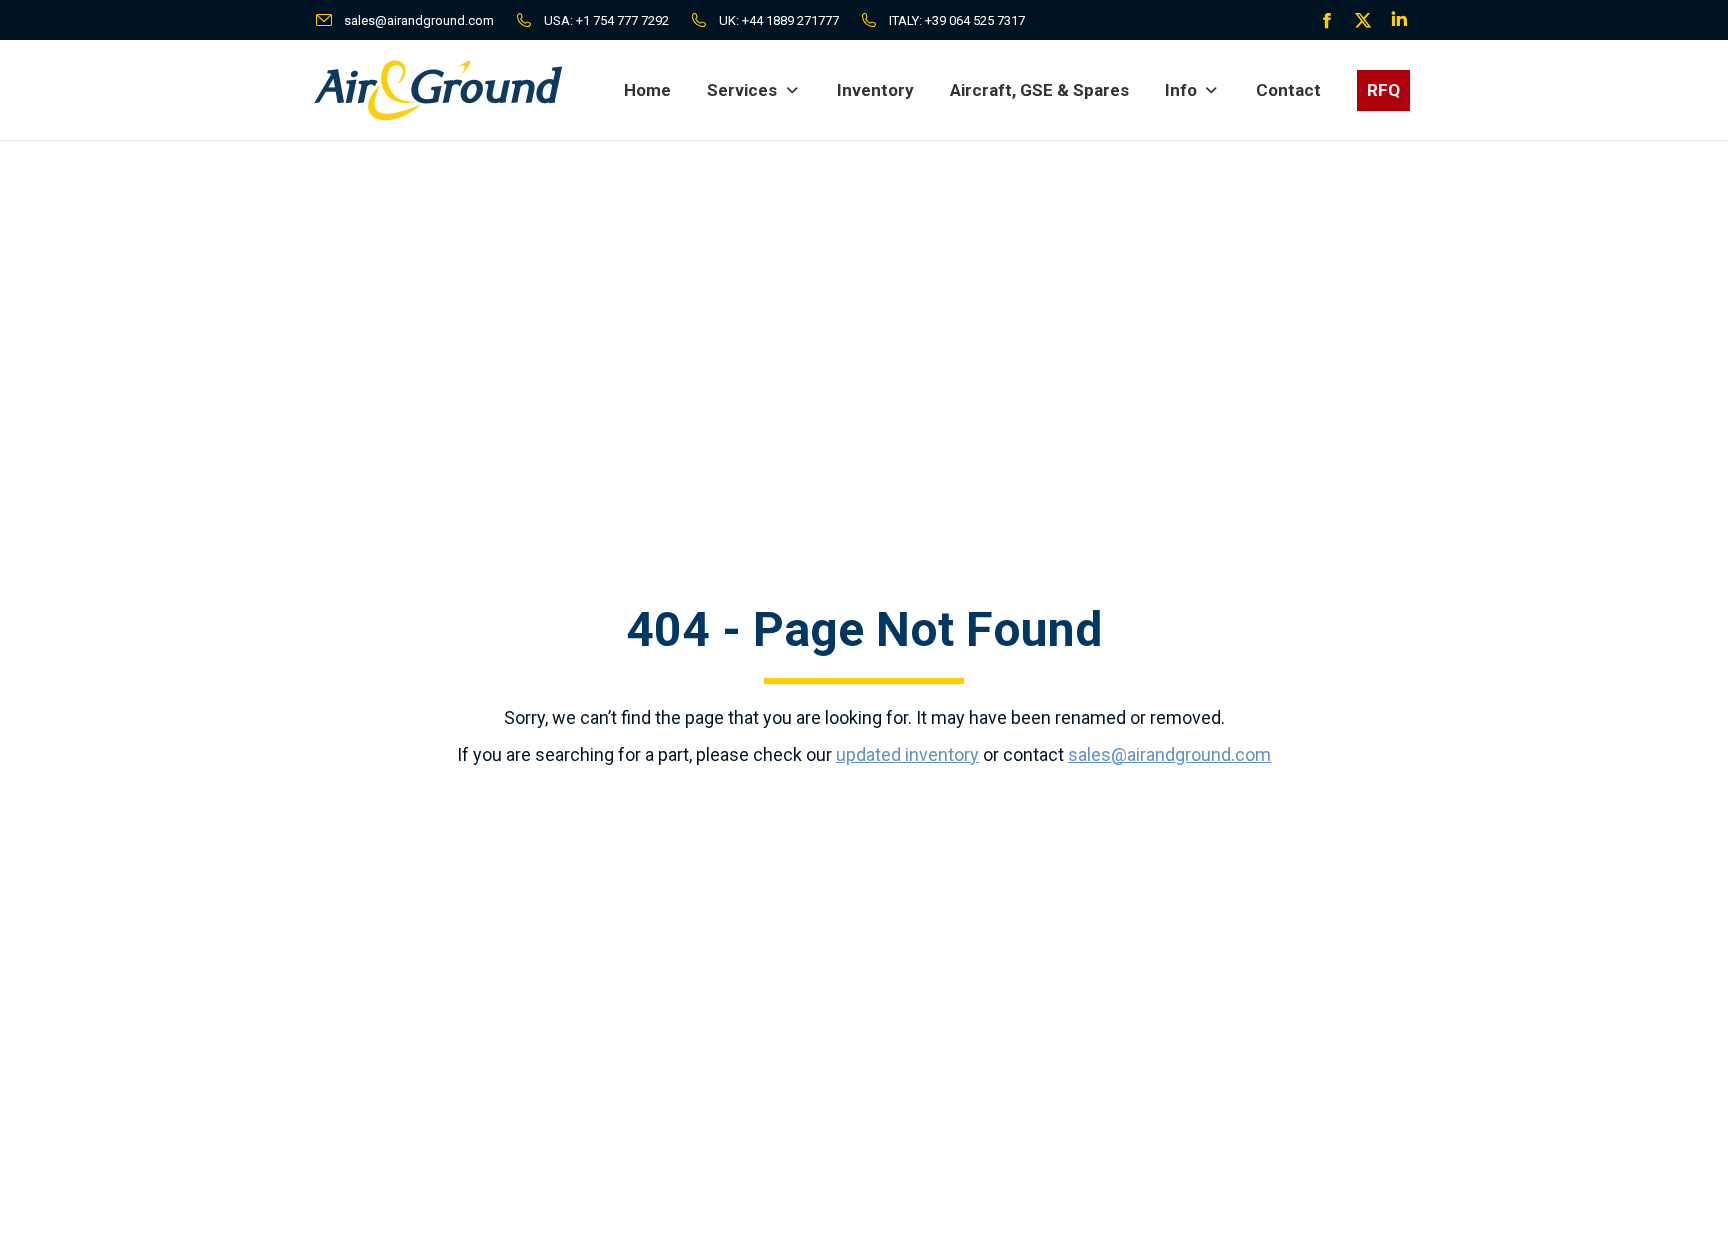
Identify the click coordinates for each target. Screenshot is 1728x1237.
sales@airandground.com (419, 20)
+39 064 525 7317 (975, 20)
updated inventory (907, 754)
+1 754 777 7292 (622, 20)
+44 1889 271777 (790, 20)
